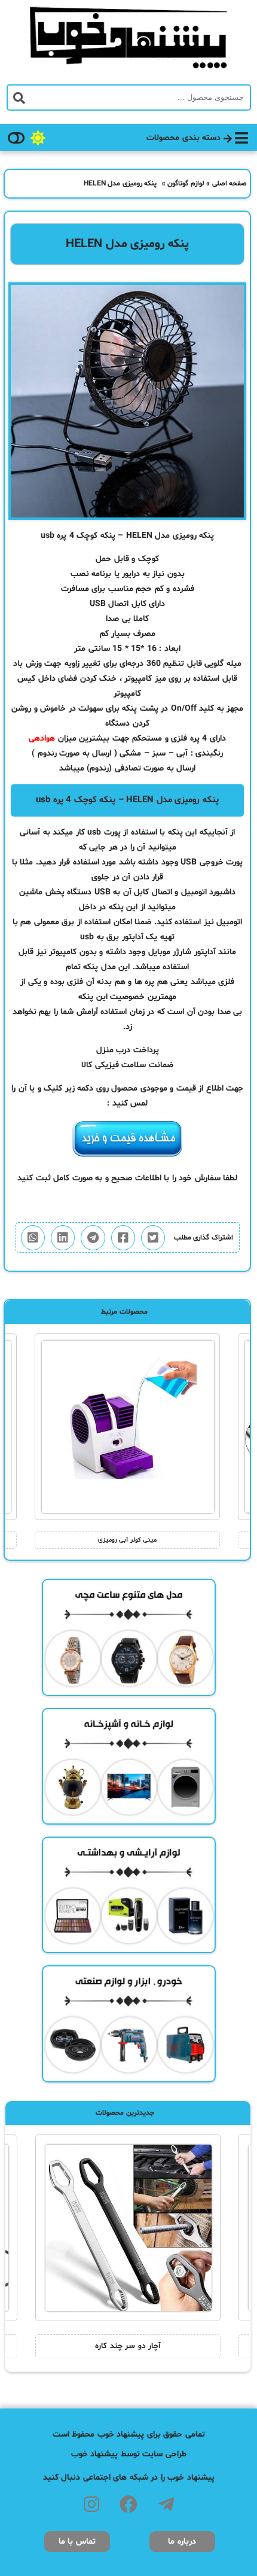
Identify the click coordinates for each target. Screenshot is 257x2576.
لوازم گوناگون (186, 184)
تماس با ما (77, 2542)
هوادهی (42, 739)
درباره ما (182, 2542)
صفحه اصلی (230, 184)
